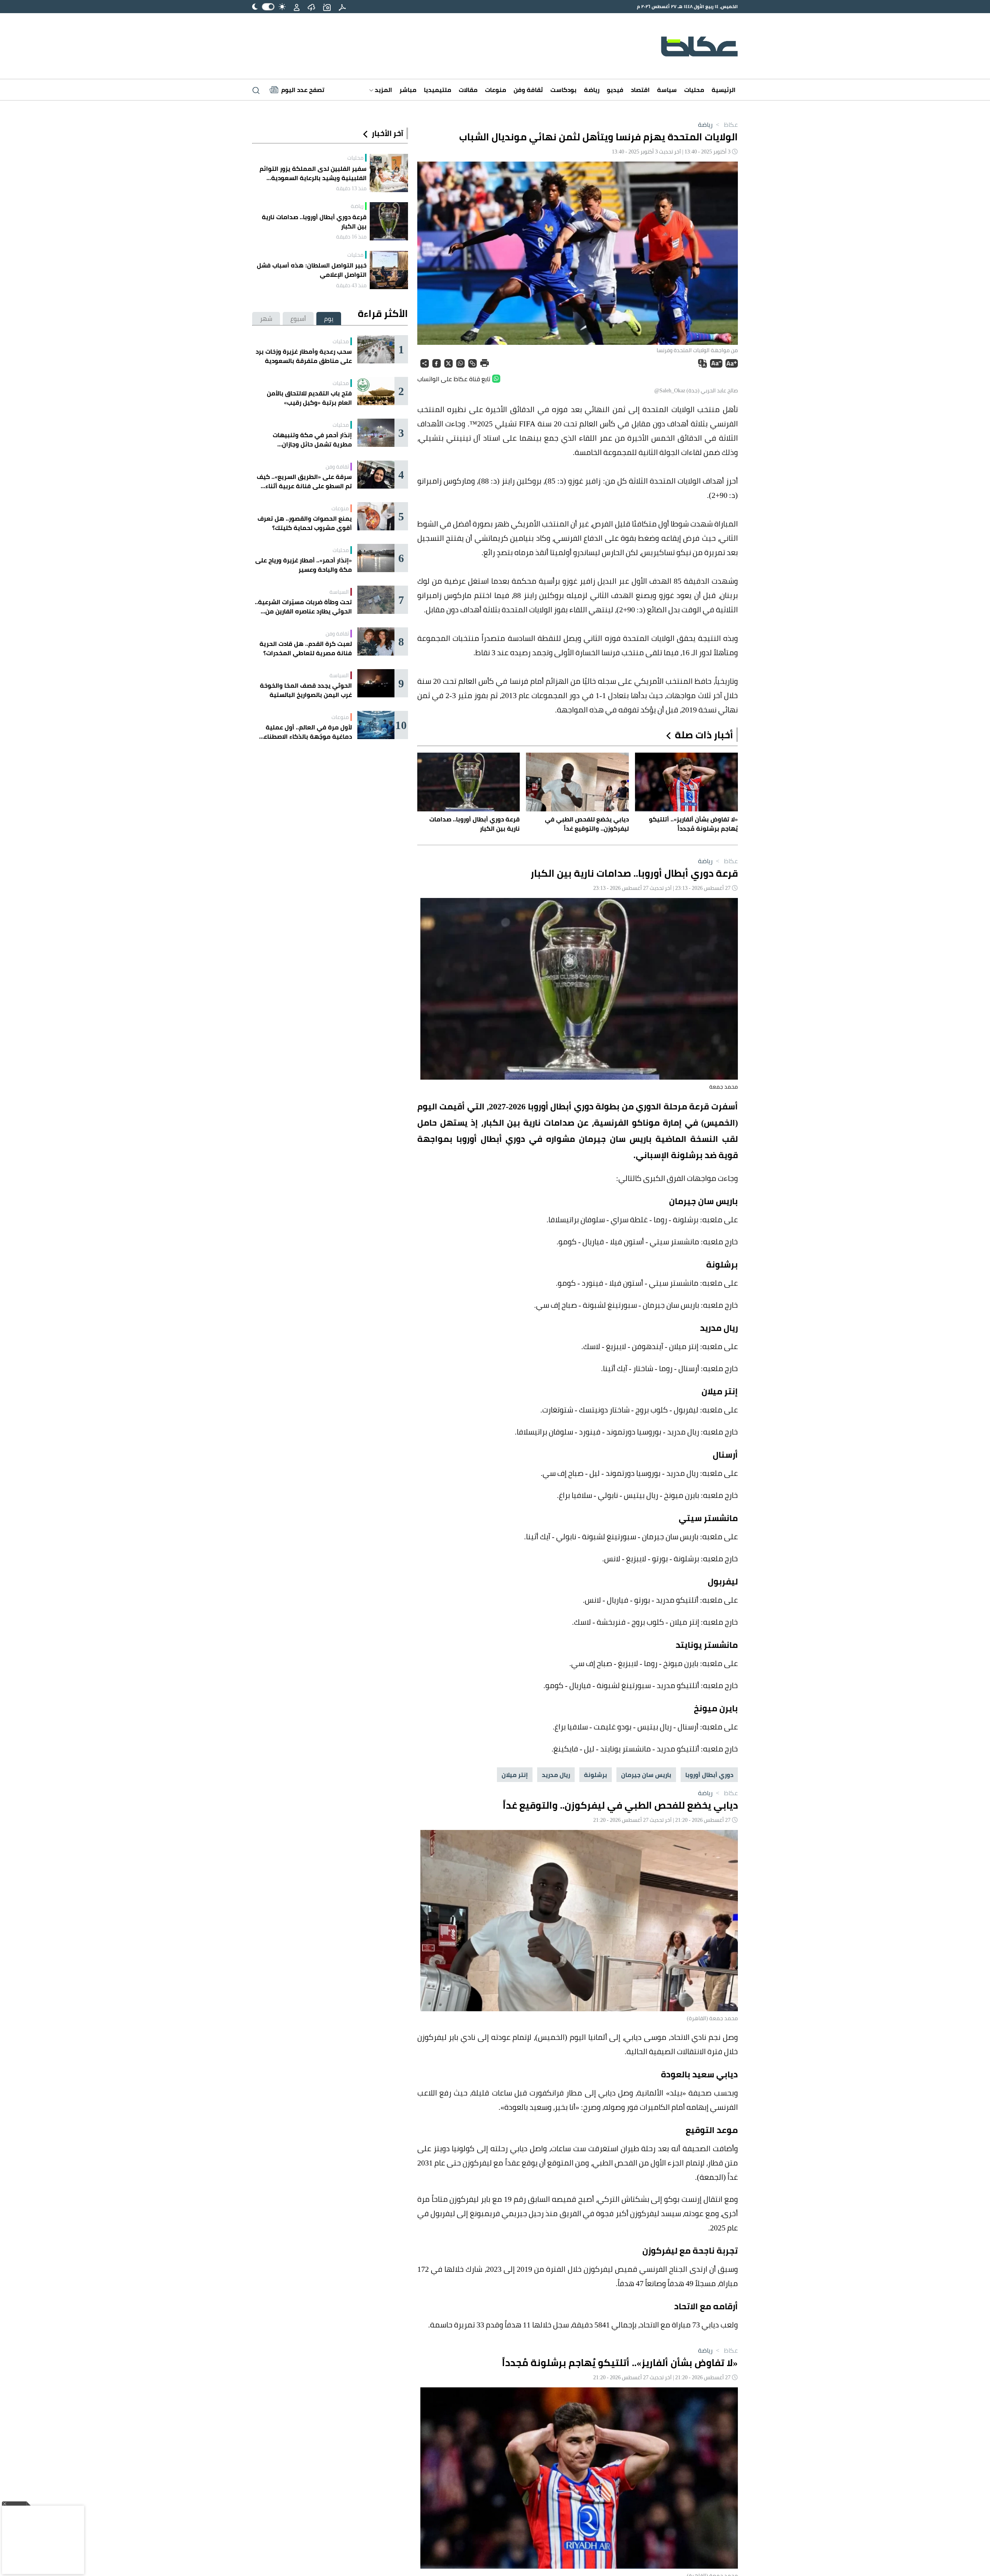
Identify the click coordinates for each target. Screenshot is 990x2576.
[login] (297, 7)
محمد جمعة (724, 1087)
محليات (694, 90)
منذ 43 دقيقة (351, 285)
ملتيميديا (438, 90)
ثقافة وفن (528, 90)
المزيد (383, 90)
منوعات (496, 90)
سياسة (667, 90)
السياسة (339, 592)
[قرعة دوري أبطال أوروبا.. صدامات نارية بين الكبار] (389, 221)
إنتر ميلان (515, 1775)
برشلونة (596, 1775)
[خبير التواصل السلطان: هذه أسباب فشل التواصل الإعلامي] (389, 270)
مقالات (468, 90)
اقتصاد (640, 90)
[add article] (327, 7)
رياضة (592, 90)
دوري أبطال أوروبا (709, 1775)
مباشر (408, 90)
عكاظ (726, 124)
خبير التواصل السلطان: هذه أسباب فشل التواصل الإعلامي (312, 270)
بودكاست (563, 90)
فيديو (615, 90)
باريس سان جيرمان (646, 1775)
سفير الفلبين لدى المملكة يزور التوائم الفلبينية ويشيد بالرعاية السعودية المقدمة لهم (313, 173)
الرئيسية (724, 90)
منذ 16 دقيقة (351, 237)
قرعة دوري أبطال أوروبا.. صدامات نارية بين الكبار (314, 221)
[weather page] (311, 7)
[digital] (342, 7)
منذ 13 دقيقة (351, 188)
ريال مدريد (556, 1775)
